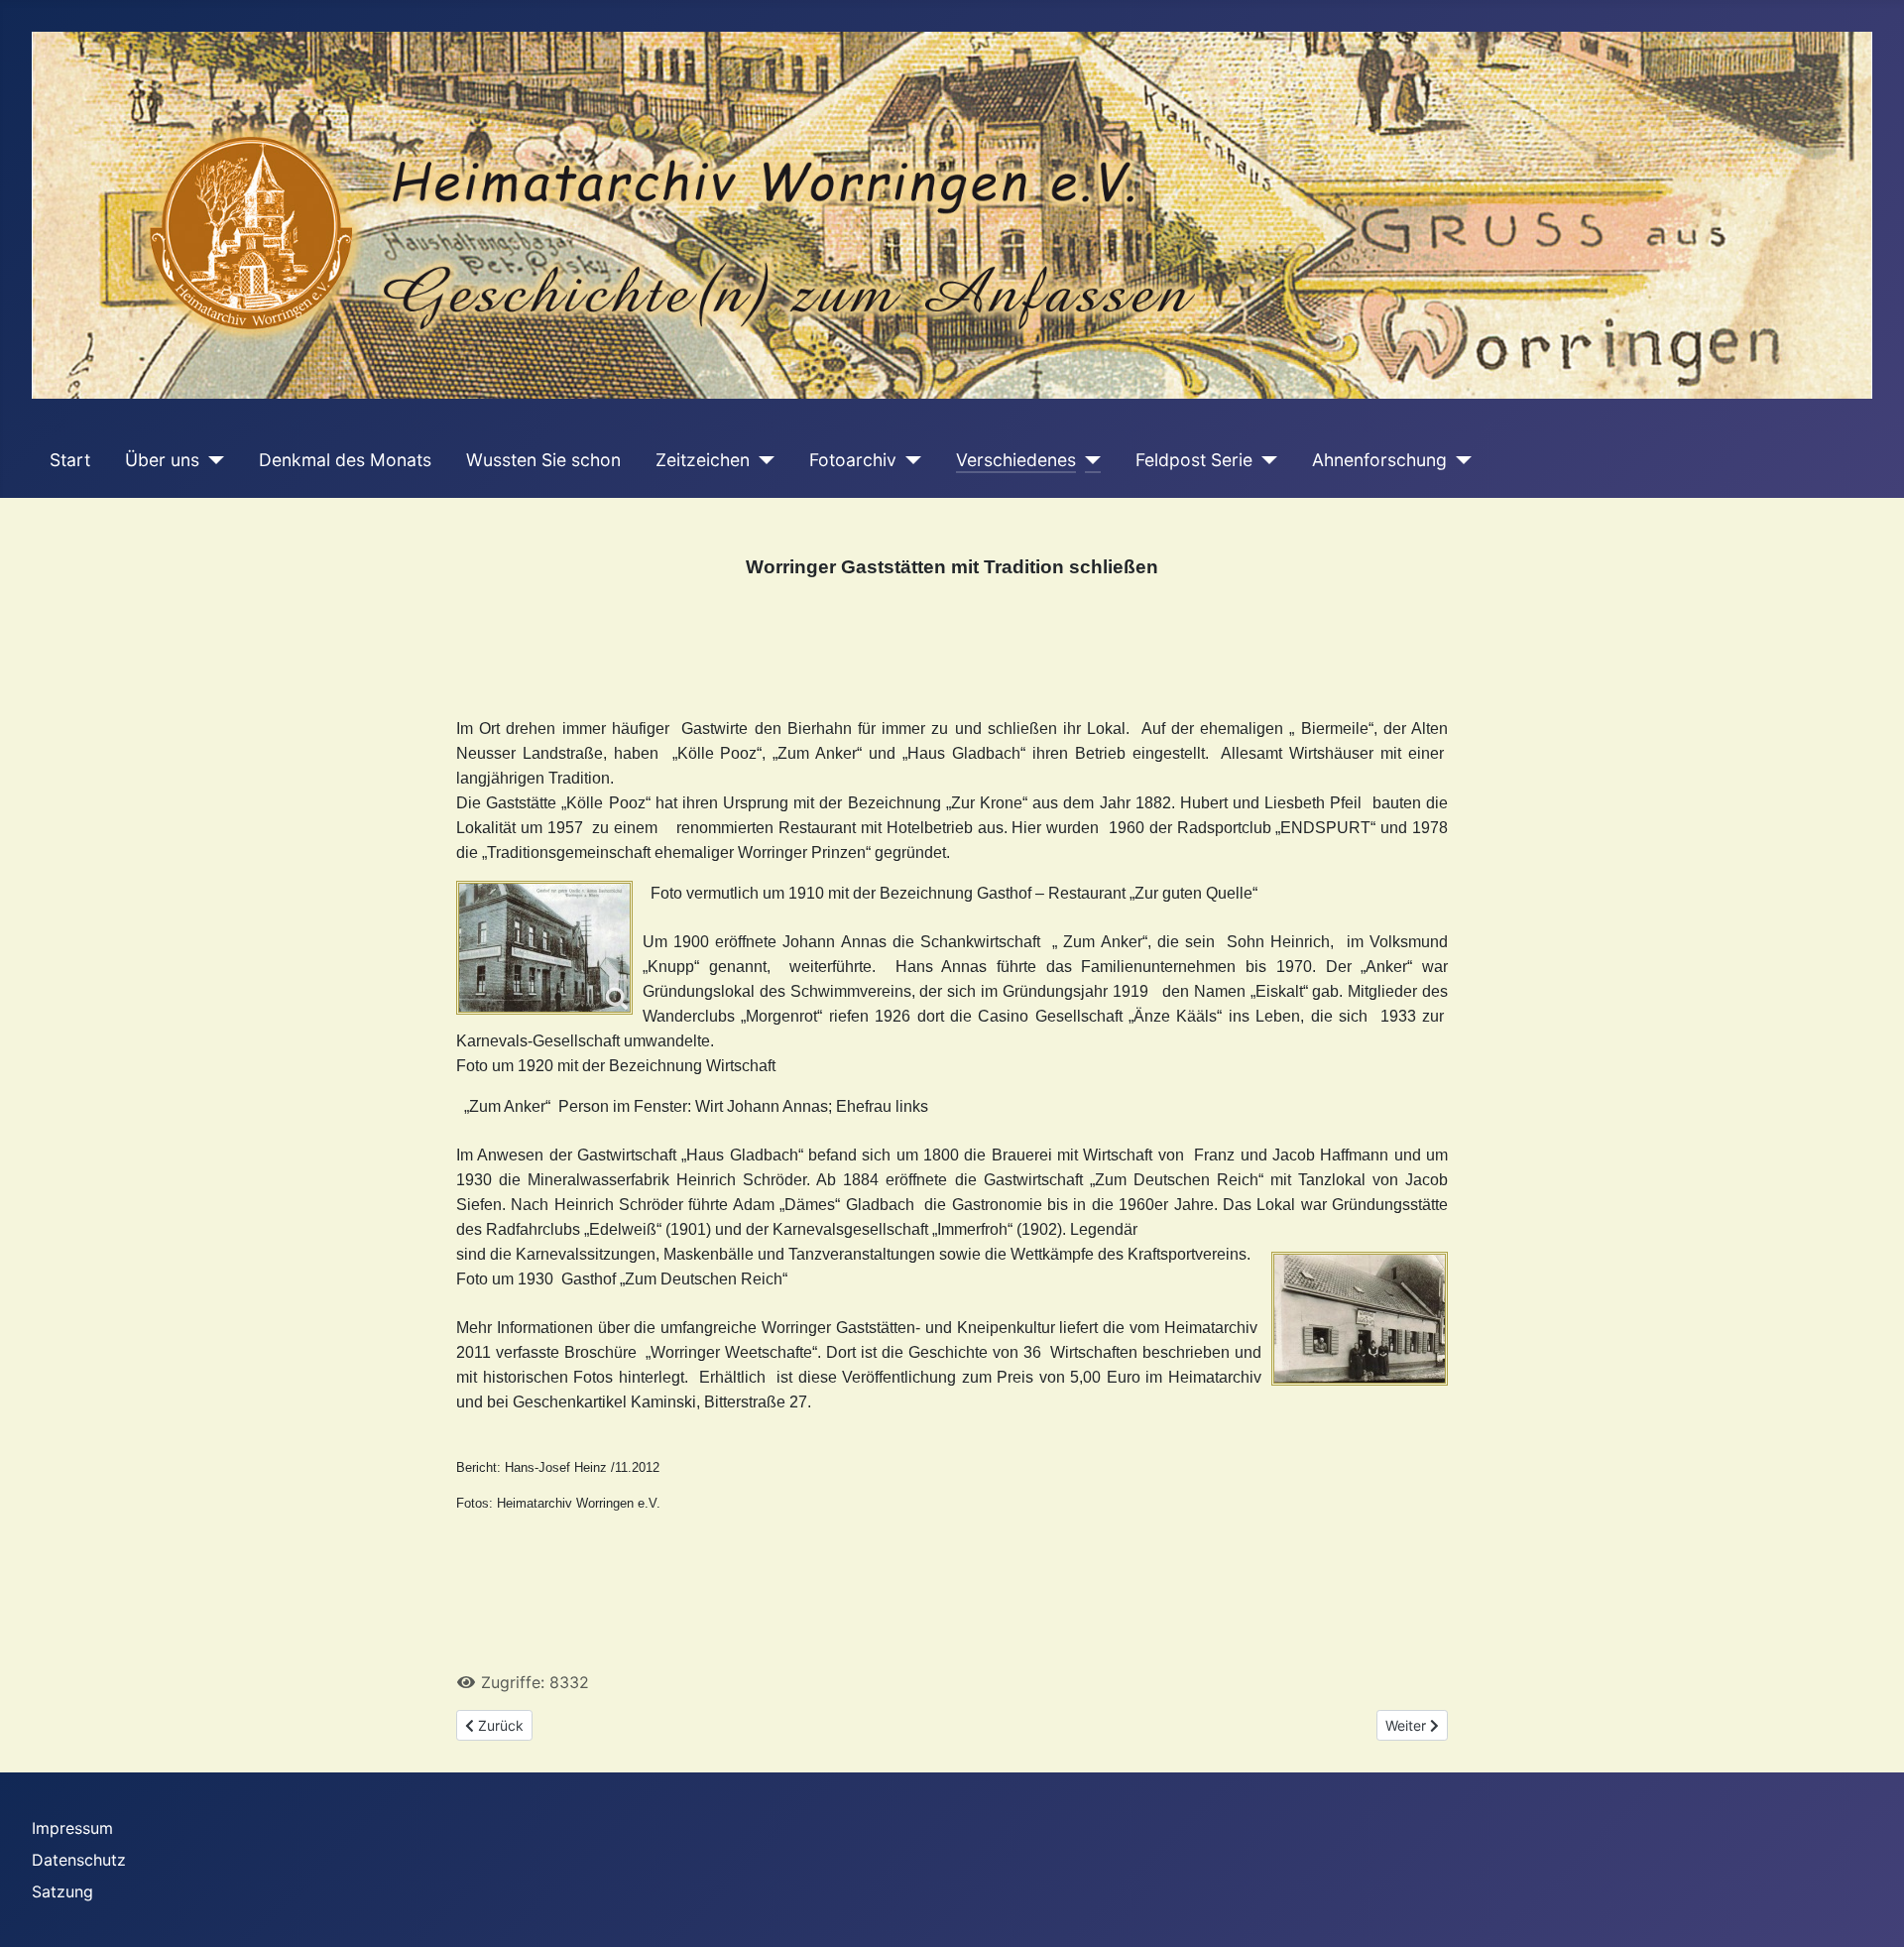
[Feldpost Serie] (1265, 460)
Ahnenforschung (1379, 460)
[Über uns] (212, 460)
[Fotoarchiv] (909, 460)
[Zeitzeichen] (762, 460)
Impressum (72, 1828)
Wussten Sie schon (543, 460)
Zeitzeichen (703, 460)
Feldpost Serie (1194, 460)
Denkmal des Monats (345, 460)
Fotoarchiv (853, 460)
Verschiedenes (1016, 460)
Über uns (162, 460)
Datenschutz (79, 1860)
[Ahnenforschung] (1459, 460)
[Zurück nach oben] (1869, 1910)
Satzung (62, 1891)
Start (70, 460)
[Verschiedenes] (1088, 460)
